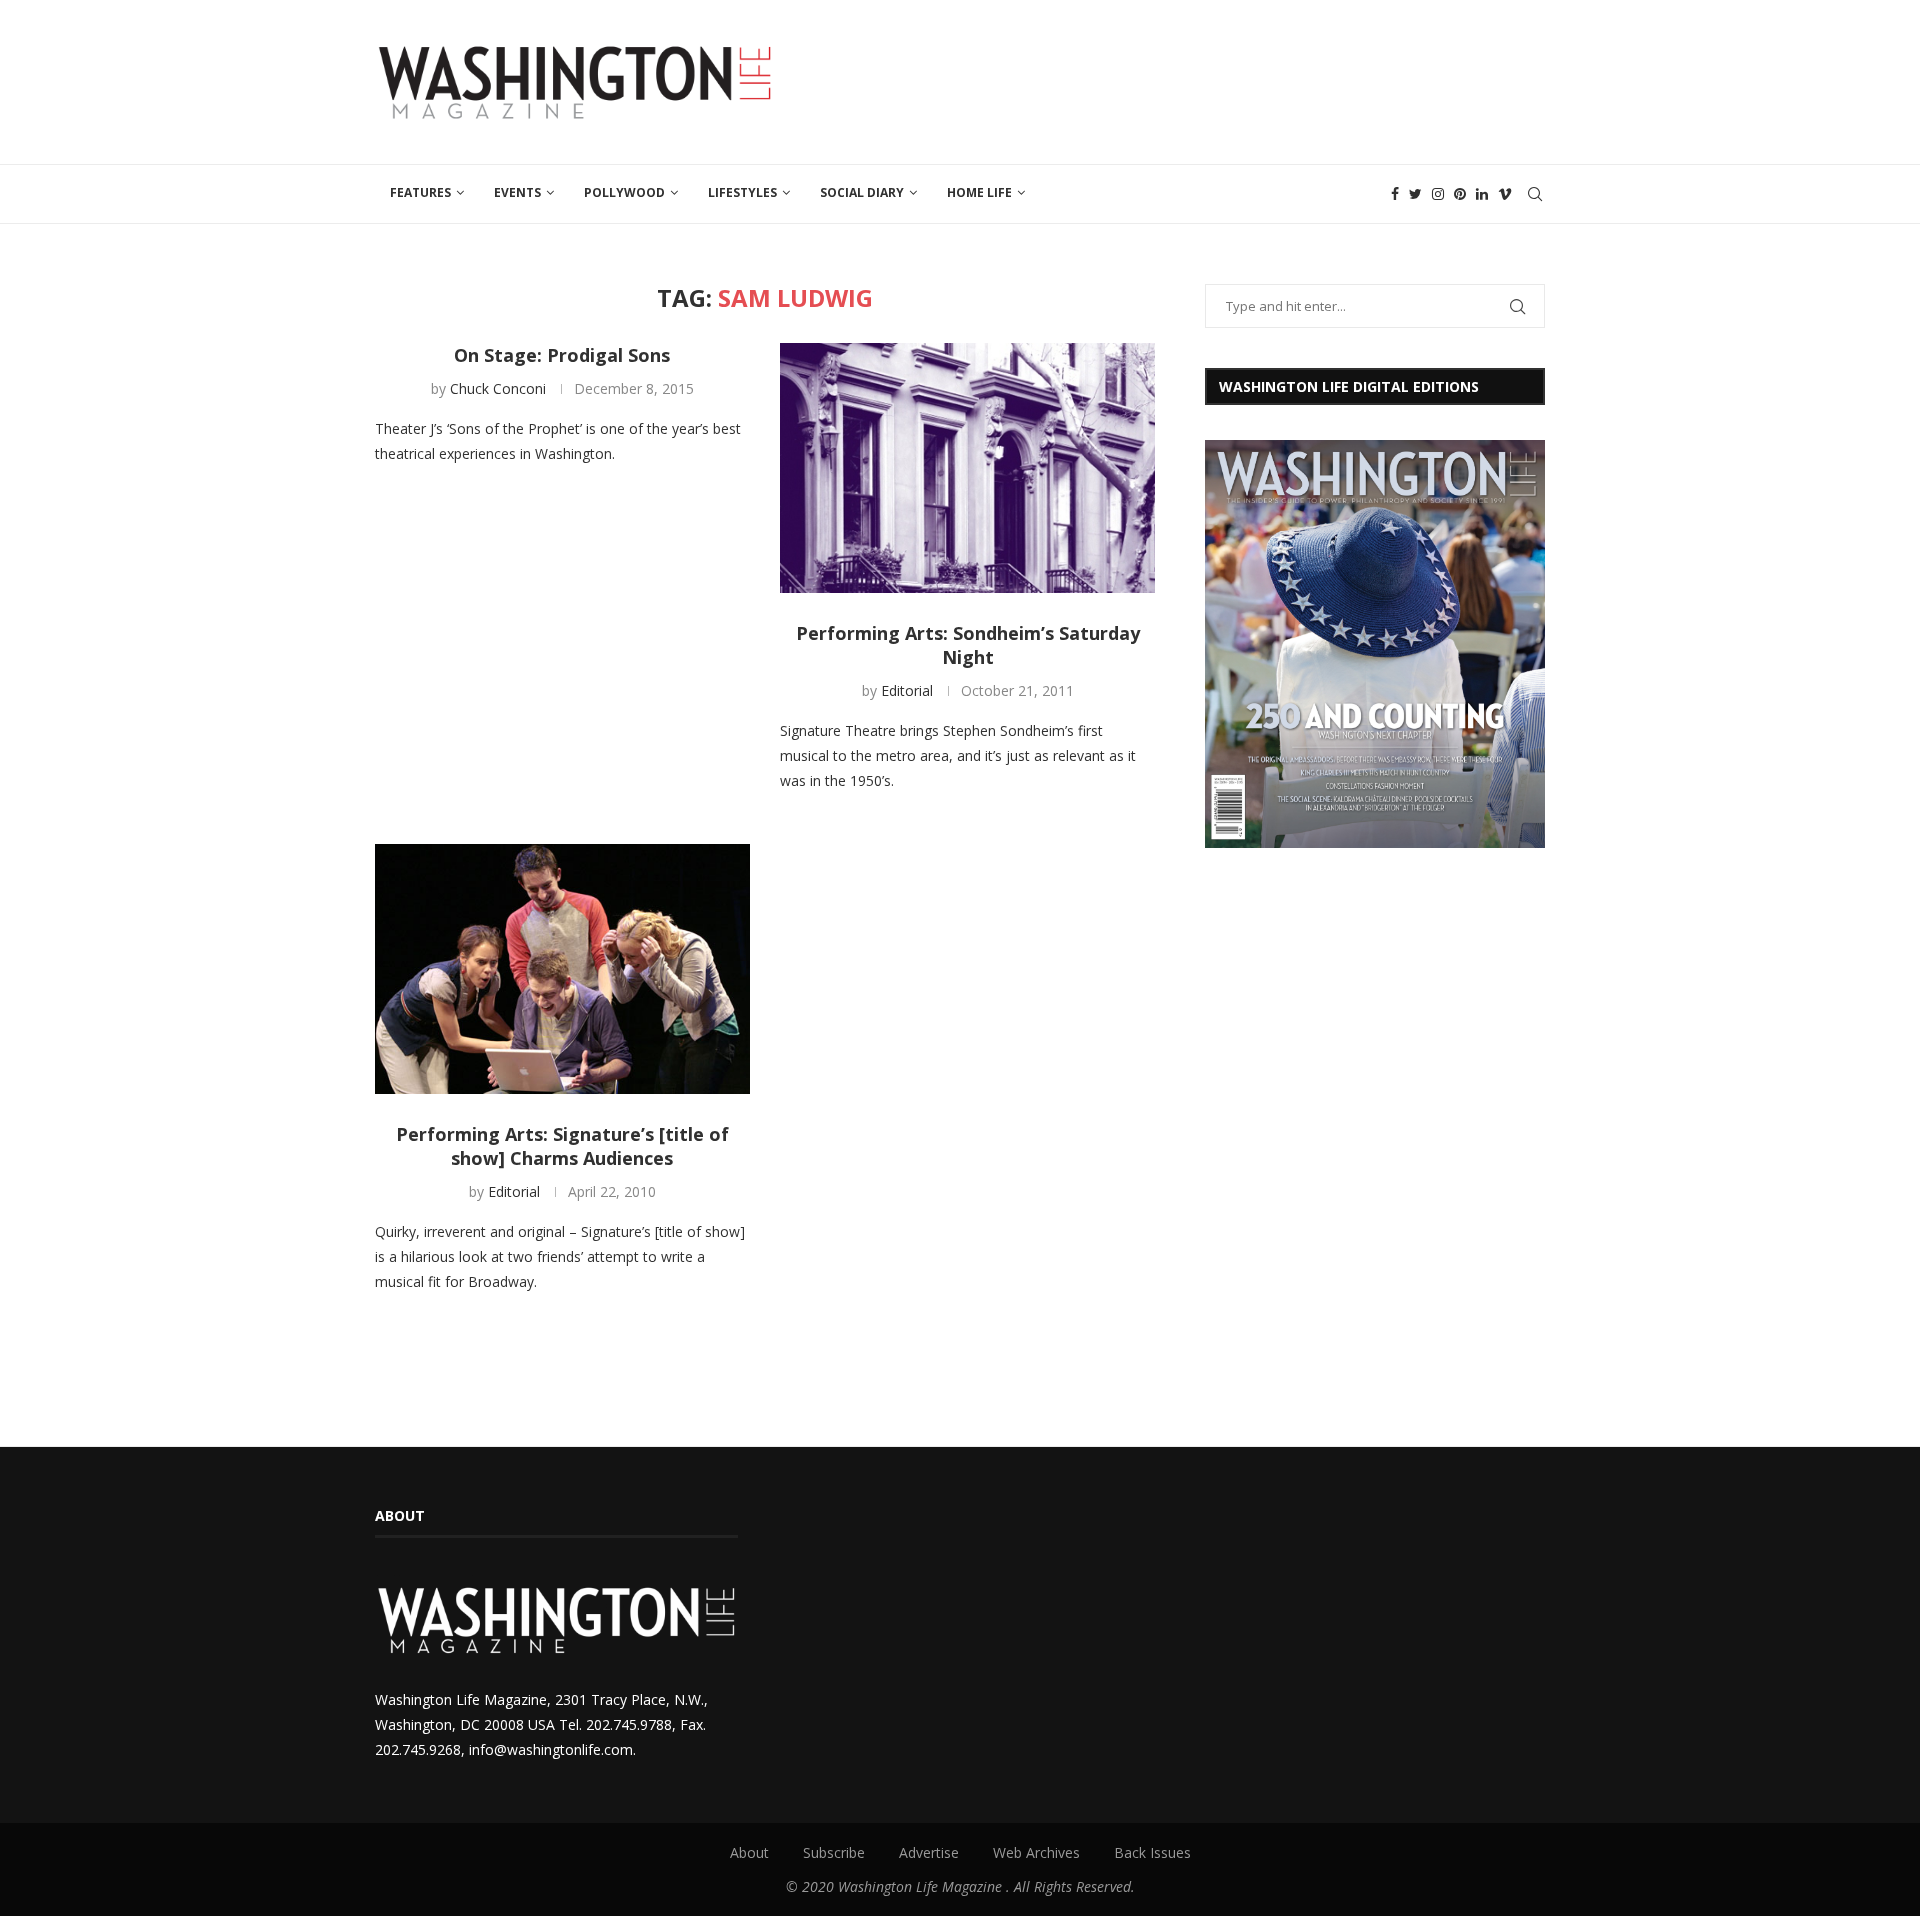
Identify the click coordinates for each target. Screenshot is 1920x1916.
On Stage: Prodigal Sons (562, 355)
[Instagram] (1438, 194)
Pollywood (624, 192)
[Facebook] (1395, 194)
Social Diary (862, 192)
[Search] (1535, 194)
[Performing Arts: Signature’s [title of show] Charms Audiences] (562, 969)
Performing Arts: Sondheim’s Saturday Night (968, 645)
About (749, 1852)
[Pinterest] (1460, 194)
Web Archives (1036, 1852)
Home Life (979, 192)
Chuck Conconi (498, 388)
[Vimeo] (1505, 194)
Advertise (929, 1852)
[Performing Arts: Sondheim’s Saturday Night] (967, 468)
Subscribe (834, 1852)
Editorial (907, 690)
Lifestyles (742, 192)
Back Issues (1152, 1852)
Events (517, 192)
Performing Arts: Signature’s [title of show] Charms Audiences (562, 1146)
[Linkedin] (1482, 194)
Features (420, 192)
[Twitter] (1415, 194)
